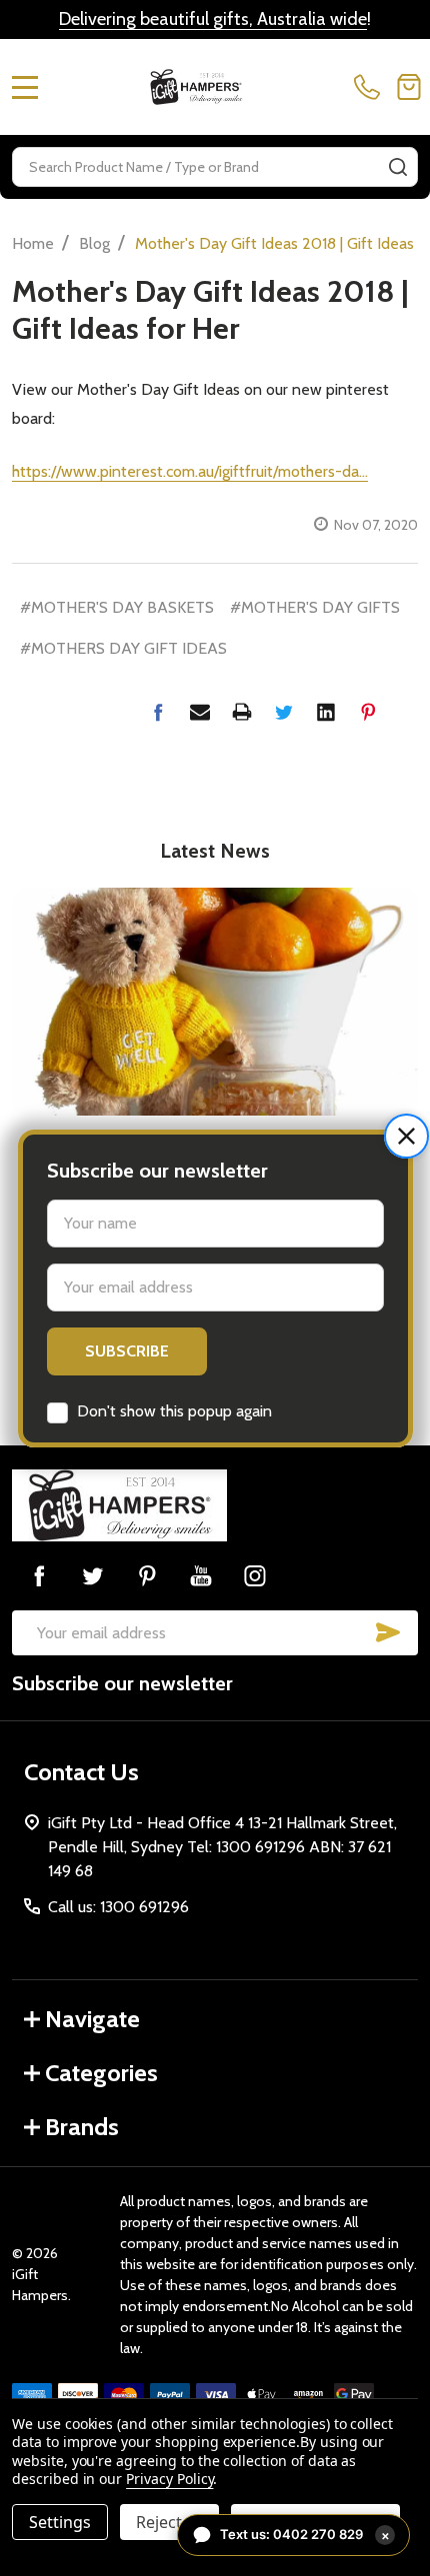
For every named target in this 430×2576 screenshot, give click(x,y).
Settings (60, 2522)
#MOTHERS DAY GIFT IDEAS (123, 648)
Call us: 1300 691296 (118, 1907)
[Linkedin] (326, 712)
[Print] (242, 712)
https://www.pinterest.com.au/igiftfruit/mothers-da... (190, 471)
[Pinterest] (368, 712)
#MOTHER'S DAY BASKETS (117, 607)
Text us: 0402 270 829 (305, 2535)
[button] (406, 1136)
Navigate (92, 2019)
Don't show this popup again (174, 1411)
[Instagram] (255, 1575)
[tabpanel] (215, 1089)
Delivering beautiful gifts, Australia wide (213, 19)
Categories (101, 2073)
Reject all (169, 2522)
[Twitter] (284, 712)
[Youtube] (201, 1575)
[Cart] (409, 87)
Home (33, 243)
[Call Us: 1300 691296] (371, 87)
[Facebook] (158, 712)
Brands (82, 2127)
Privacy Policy (169, 2479)
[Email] (200, 712)
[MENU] (25, 87)
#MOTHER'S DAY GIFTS (315, 607)
